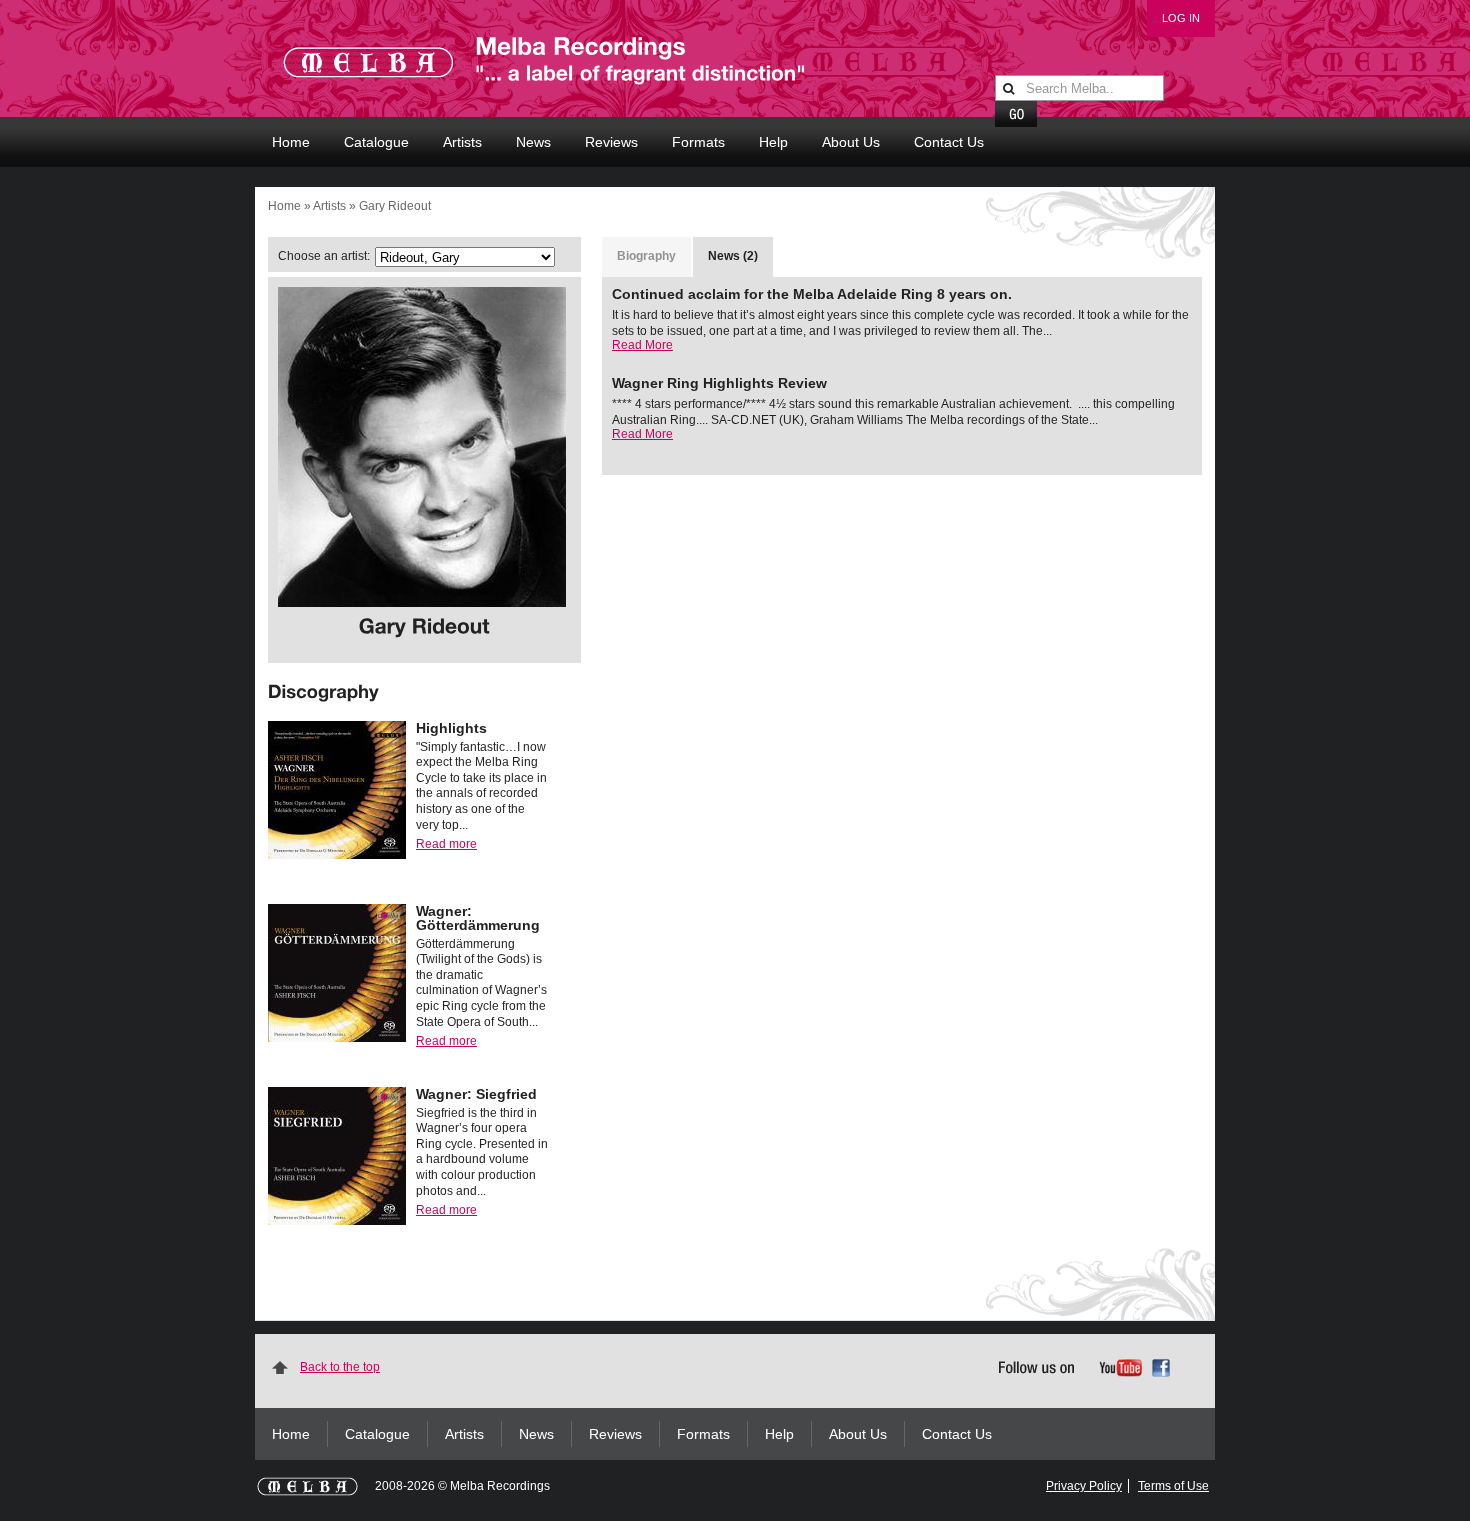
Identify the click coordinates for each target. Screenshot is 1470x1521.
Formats (698, 142)
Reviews (611, 142)
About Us (851, 142)
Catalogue (376, 142)
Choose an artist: (324, 256)
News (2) (733, 256)
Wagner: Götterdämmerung (478, 918)
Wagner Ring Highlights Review (719, 383)
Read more (446, 844)
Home (291, 142)
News (533, 142)
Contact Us (949, 142)
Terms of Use (1173, 1486)
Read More (642, 345)
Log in (1181, 18)
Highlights (451, 728)
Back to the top (340, 1367)
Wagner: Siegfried (476, 1094)
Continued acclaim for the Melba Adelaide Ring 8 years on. (812, 294)
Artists (462, 142)
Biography (646, 256)
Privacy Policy (1084, 1486)
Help (773, 142)
